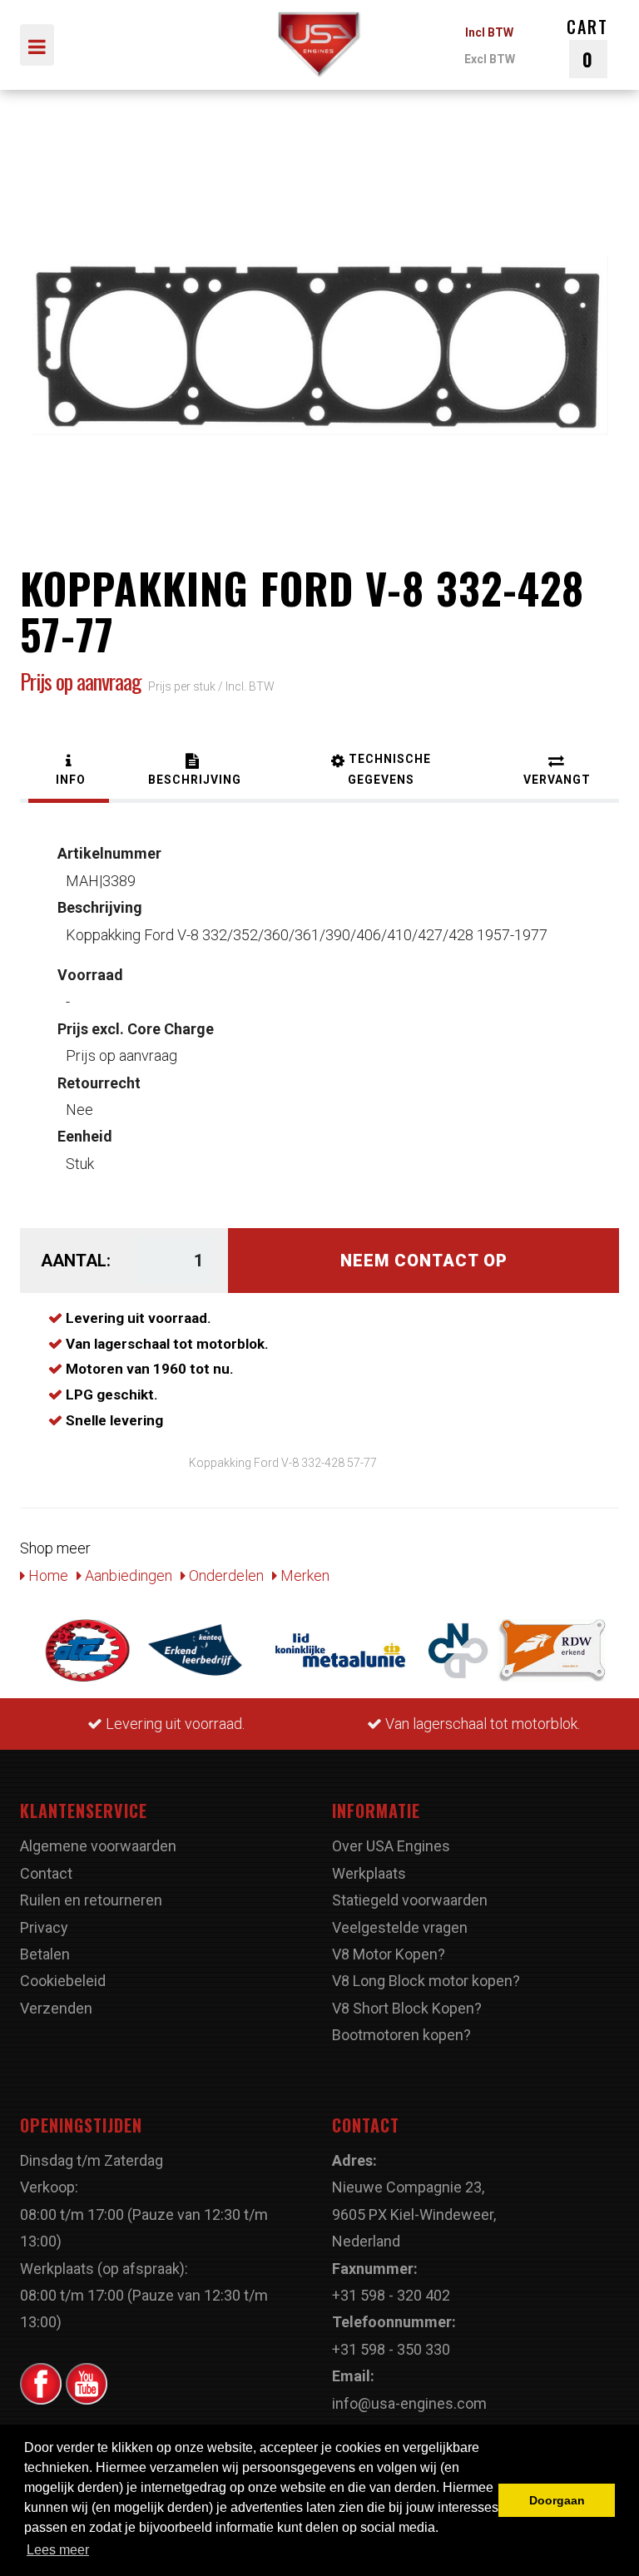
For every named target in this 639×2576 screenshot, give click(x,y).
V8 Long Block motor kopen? (426, 1981)
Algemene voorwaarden (98, 1846)
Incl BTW (489, 32)
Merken (303, 1575)
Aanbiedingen (127, 1575)
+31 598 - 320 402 (391, 2295)
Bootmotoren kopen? (401, 2035)
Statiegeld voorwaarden (410, 1900)
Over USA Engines (391, 1846)
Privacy (44, 1927)
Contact (46, 1873)
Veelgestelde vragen (400, 1927)
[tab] (69, 772)
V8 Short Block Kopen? (407, 2008)
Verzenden (56, 2008)
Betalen (45, 1954)
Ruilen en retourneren (91, 1900)
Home (47, 1575)
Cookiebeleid (63, 1981)
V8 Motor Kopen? (389, 1954)
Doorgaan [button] (557, 2500)
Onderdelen (225, 1575)
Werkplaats (369, 1873)
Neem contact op (424, 1261)
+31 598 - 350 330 (391, 2349)
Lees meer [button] (58, 2550)
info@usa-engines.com (409, 2403)
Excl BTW (490, 59)
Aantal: (76, 1261)
